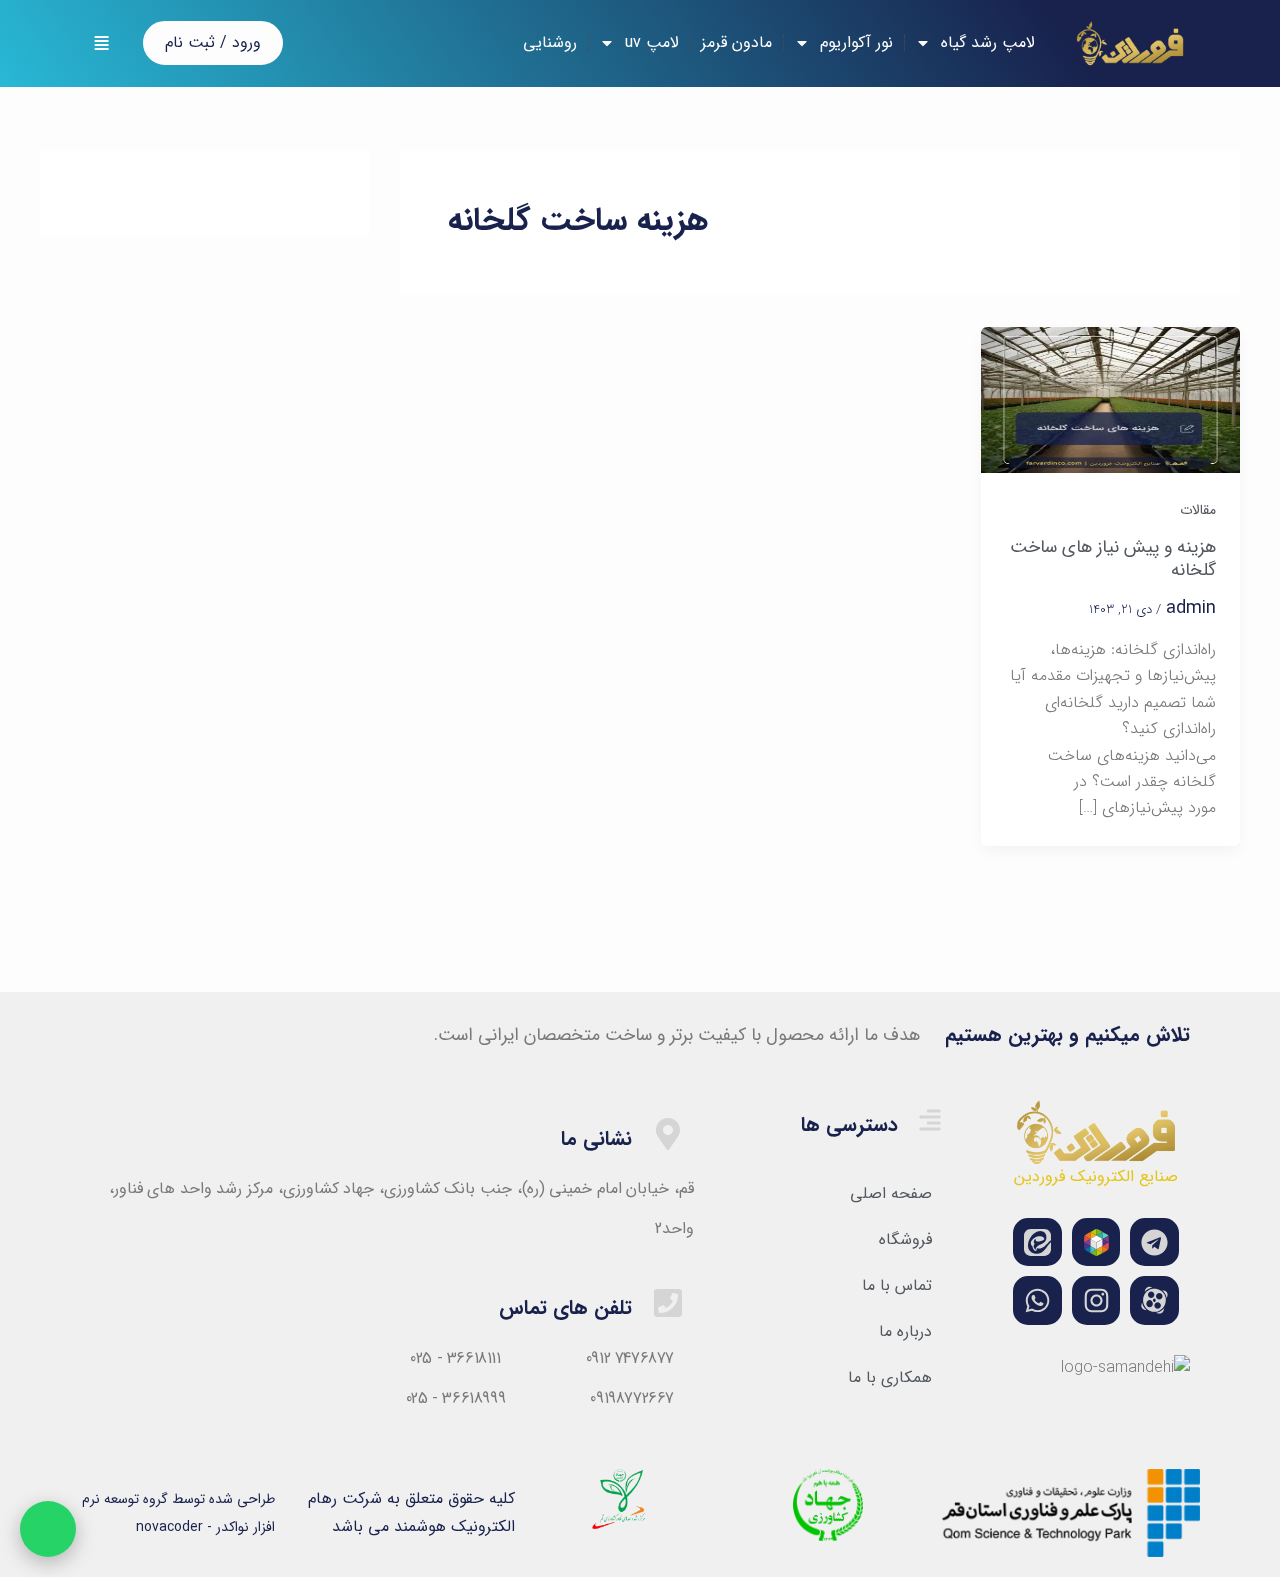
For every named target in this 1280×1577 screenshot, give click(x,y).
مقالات (1198, 510)
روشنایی (550, 42)
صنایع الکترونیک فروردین (1096, 1176)
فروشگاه (905, 1239)
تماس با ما (897, 1285)
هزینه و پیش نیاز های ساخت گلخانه (1113, 558)
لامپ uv (652, 42)
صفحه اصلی (891, 1193)
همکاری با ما (890, 1377)
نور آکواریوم (856, 42)
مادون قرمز (736, 42)
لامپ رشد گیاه (988, 42)
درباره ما (905, 1331)
